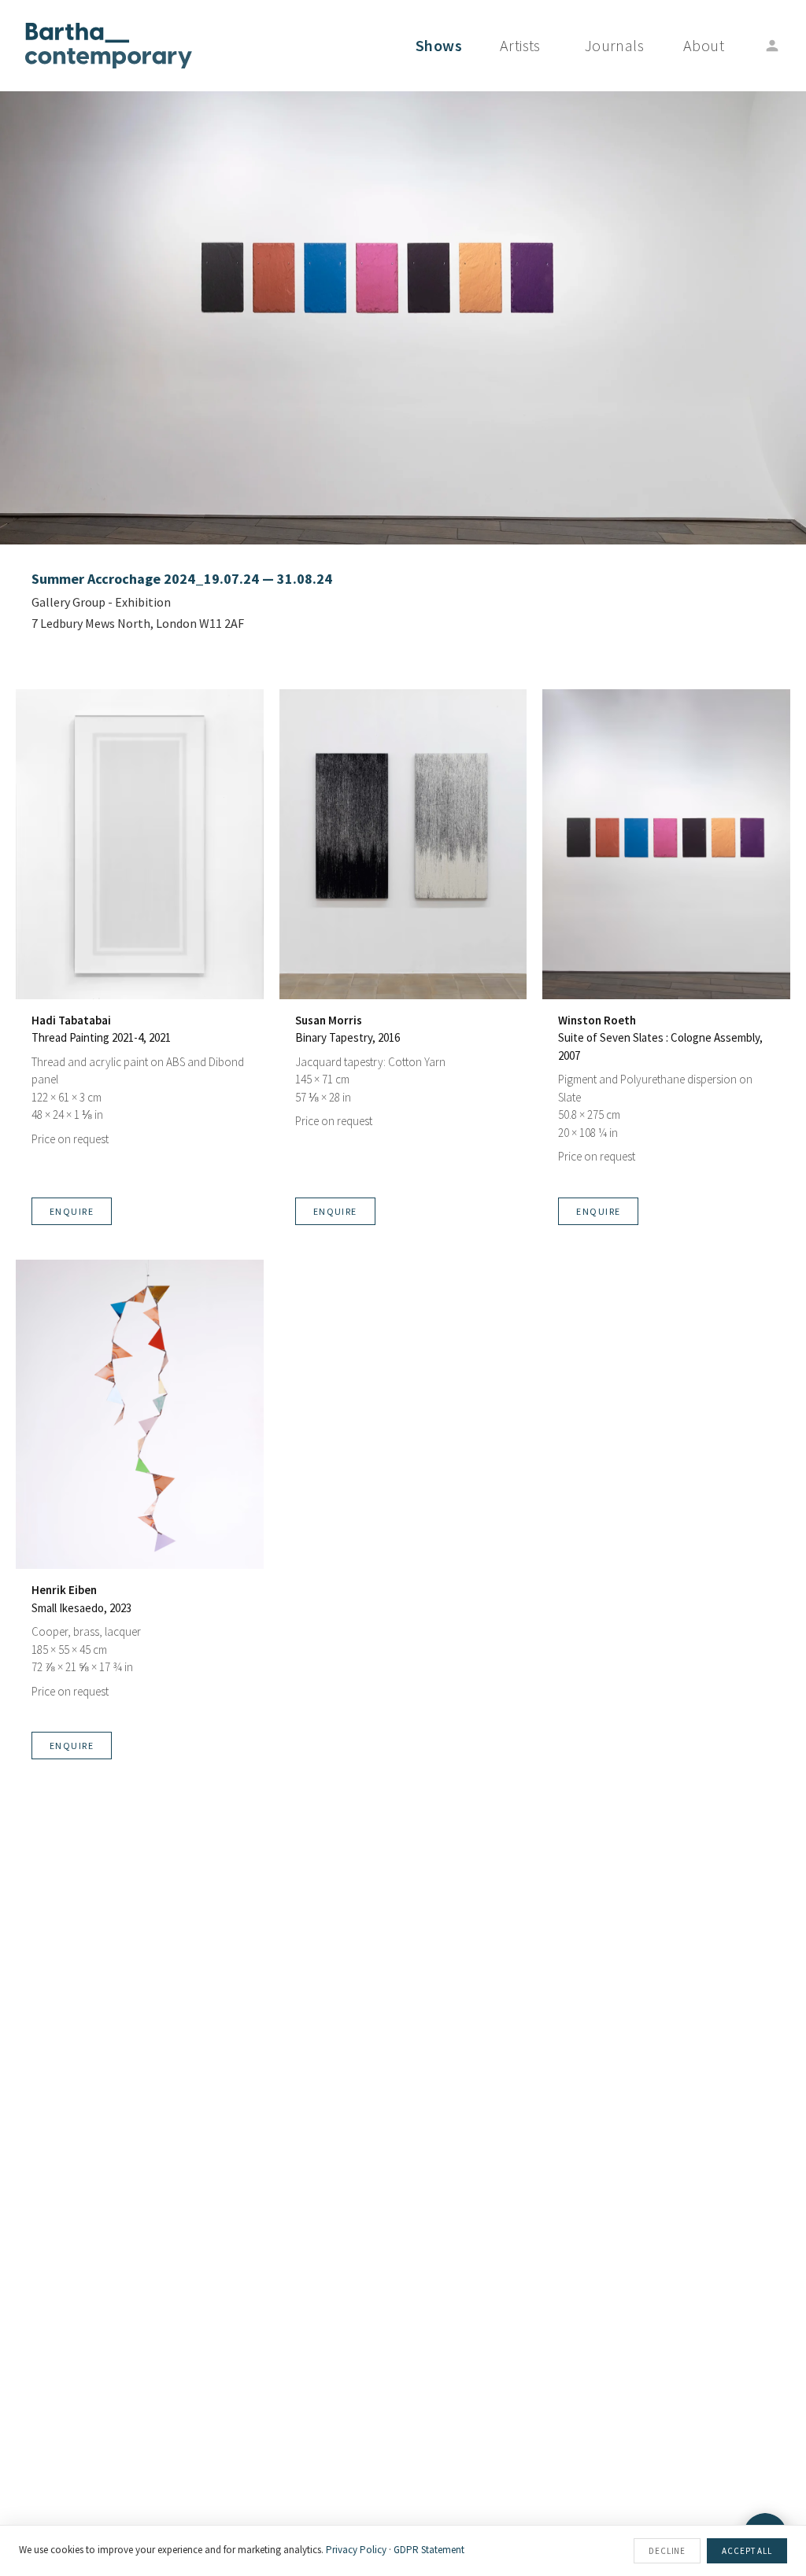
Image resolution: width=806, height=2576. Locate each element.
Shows (439, 45)
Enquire (72, 1211)
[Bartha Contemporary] (109, 46)
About (704, 45)
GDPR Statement (429, 2550)
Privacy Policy (356, 2550)
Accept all (747, 2551)
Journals (614, 45)
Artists (520, 45)
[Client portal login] (772, 46)
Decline (667, 2551)
